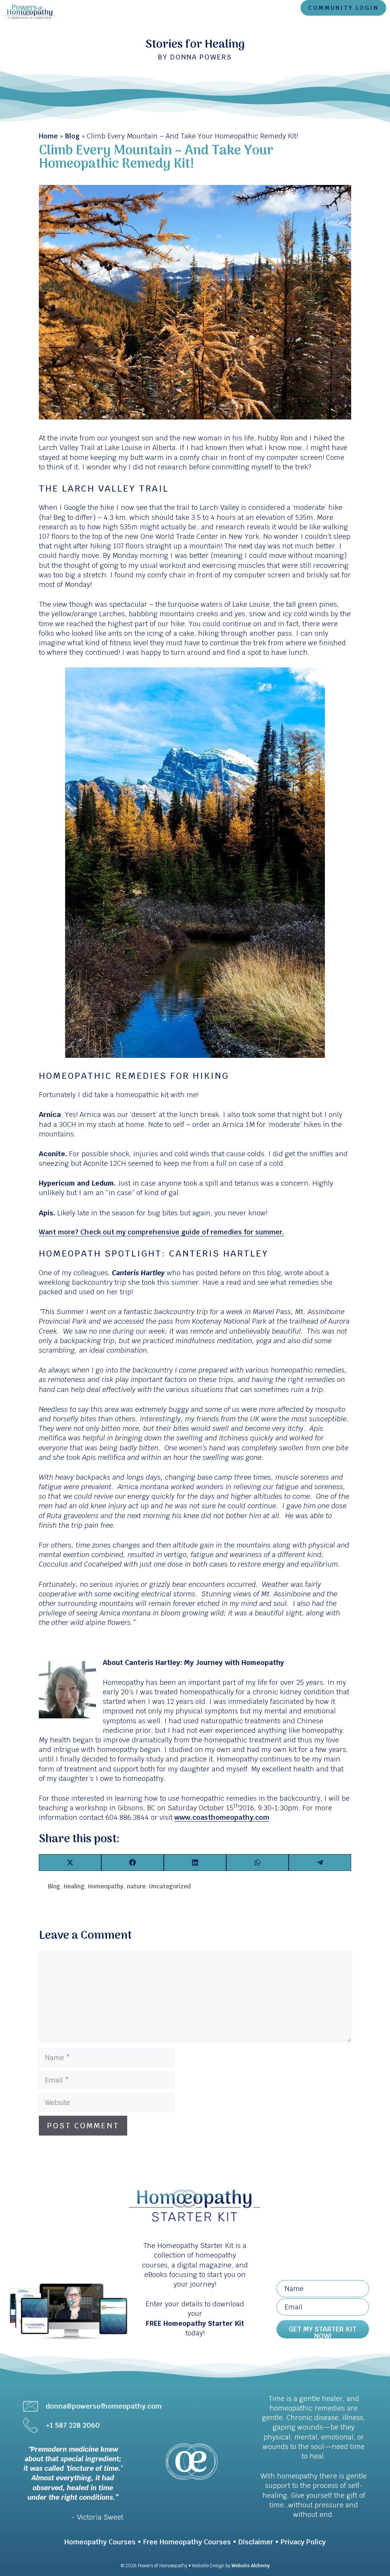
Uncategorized (170, 1886)
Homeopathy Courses (100, 2542)
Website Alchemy (251, 2566)
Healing (74, 1886)
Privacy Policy (303, 2542)
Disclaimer (256, 2542)
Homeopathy (106, 1886)
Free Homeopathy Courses (187, 2542)
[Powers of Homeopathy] (30, 11)
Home (48, 136)
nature (136, 1886)
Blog (72, 136)
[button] (323, 2329)
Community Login (343, 8)
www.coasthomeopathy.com (222, 1817)
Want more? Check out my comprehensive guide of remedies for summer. (161, 1232)
